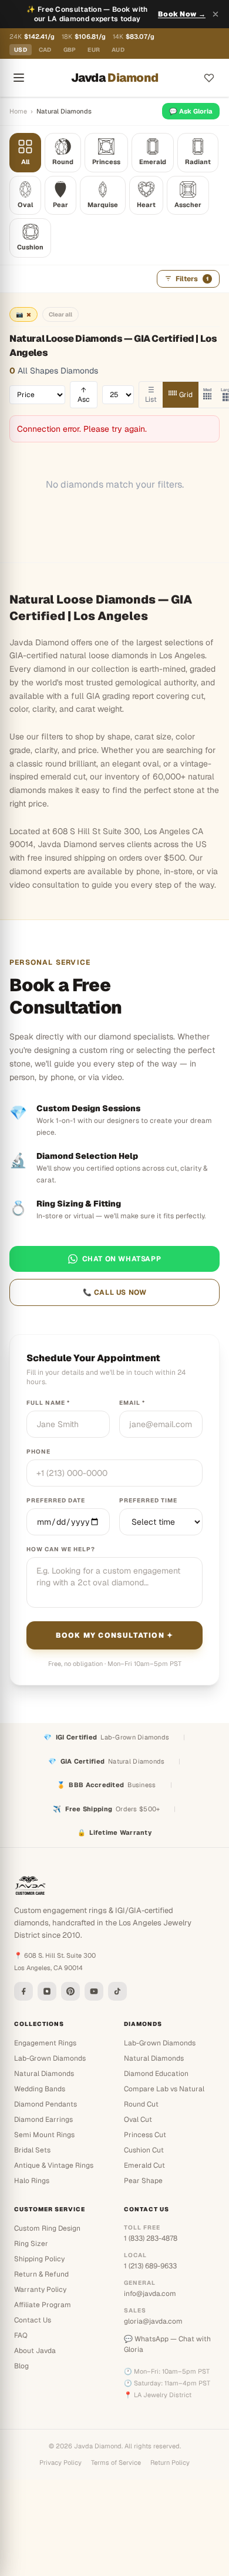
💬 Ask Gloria (191, 111)
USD (21, 50)
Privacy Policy (60, 2462)
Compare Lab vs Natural (164, 2089)
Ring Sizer (31, 2244)
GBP (70, 50)
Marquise (103, 205)
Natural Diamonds (44, 2074)
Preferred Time (148, 1500)
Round (63, 162)
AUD (118, 50)
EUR (94, 50)
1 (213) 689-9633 (150, 2266)
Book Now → (182, 14)
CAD (45, 50)
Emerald (153, 162)
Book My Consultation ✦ (114, 1635)
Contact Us (33, 2320)
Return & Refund (41, 2274)
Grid (186, 395)
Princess (106, 162)
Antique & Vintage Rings (54, 2165)
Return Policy (170, 2462)
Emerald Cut (144, 2165)
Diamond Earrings (43, 2120)
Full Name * (48, 1403)
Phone (38, 1452)
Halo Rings (32, 2181)
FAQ (21, 2335)
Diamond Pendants (46, 2104)
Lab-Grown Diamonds (50, 2058)
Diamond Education (156, 2074)
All (25, 162)
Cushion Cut (144, 2150)
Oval (25, 205)
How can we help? (61, 1549)
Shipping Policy (39, 2259)
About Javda (35, 2351)
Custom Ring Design (47, 2228)
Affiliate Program (43, 2305)
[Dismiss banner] (215, 14)
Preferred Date (56, 1500)
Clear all (60, 314)
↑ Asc (84, 395)
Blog (21, 2366)
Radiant (198, 162)
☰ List (151, 395)
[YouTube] (94, 1991)
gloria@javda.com (153, 2321)
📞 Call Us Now (115, 1292)
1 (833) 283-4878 (151, 2238)
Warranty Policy (40, 2290)
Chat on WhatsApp (122, 1259)
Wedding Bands (40, 2089)
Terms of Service (116, 2462)
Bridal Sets (32, 2150)
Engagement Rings (45, 2043)
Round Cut (141, 2104)
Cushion (30, 247)
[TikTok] (117, 1991)
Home (18, 111)
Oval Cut (138, 2120)
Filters (192, 279)
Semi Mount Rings (44, 2135)
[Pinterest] (70, 1991)
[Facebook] (23, 1991)
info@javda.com (150, 2294)
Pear (60, 205)
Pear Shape (143, 2181)
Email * (132, 1403)
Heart (146, 205)
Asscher (188, 205)
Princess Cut (145, 2135)
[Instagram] (47, 1991)
